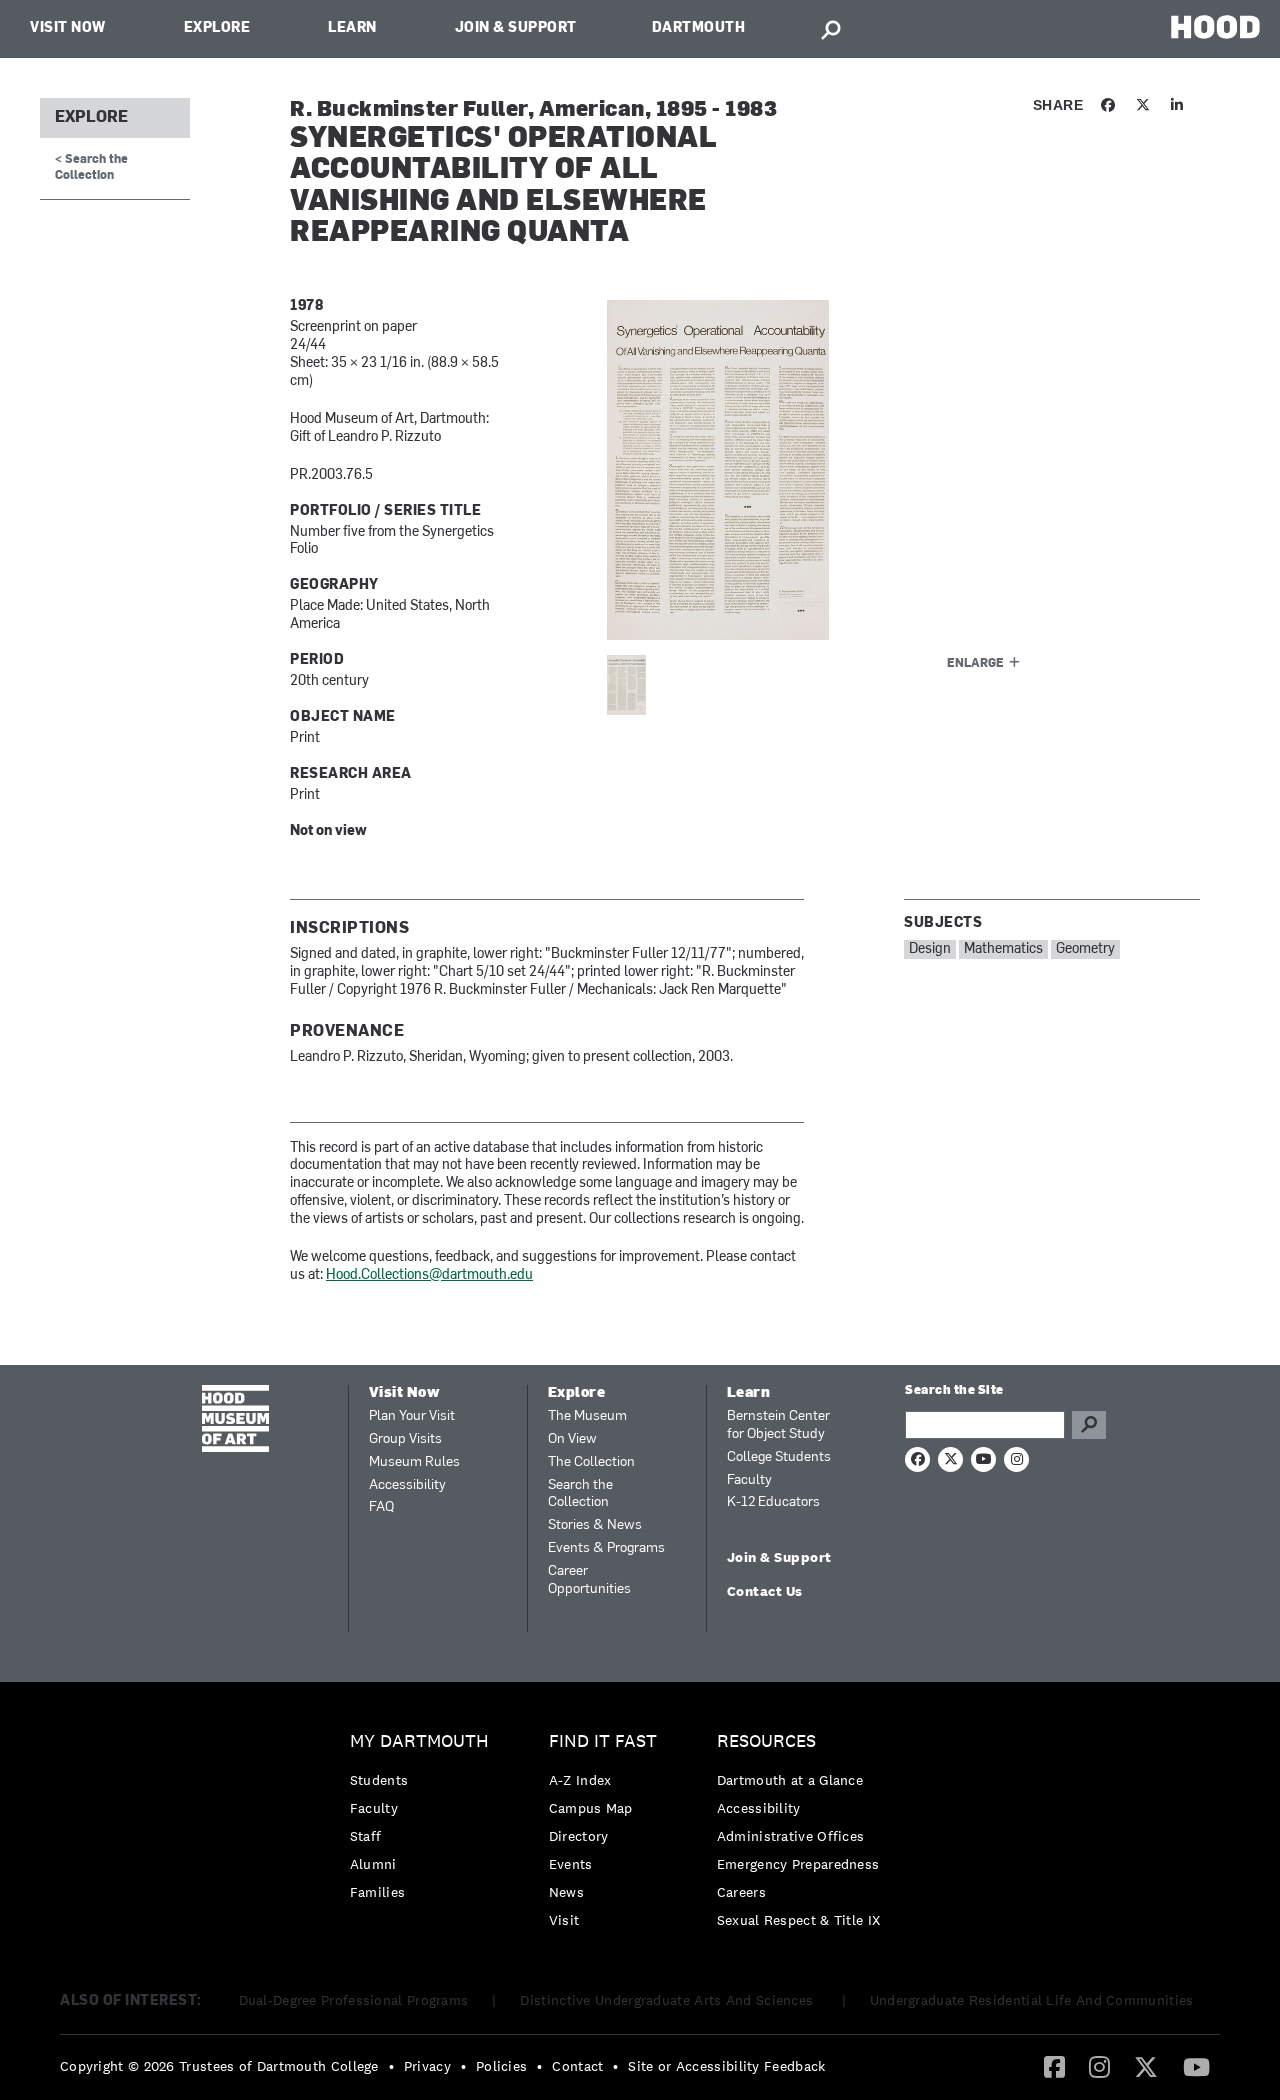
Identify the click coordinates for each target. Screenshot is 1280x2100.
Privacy (427, 2066)
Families (377, 1892)
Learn (352, 28)
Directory (579, 1836)
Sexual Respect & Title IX (799, 1920)
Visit (564, 1920)
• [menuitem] (391, 2066)
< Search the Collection (91, 167)
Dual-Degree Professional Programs (354, 2000)
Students (379, 1780)
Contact (577, 2066)
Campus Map (591, 1808)
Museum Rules (414, 1462)
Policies (501, 2066)
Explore (217, 28)
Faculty (749, 1480)
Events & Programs (606, 1548)
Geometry (1085, 949)
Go (1089, 1425)
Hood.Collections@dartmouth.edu (429, 1275)
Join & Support (516, 28)
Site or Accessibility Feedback (726, 2066)
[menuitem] (424, 1821)
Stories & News (595, 1525)
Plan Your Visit (412, 1416)
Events (571, 1864)
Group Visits (405, 1439)
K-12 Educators (773, 1502)
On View (572, 1439)
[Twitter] (1146, 2066)
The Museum (587, 1416)
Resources (766, 1741)
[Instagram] (1099, 2066)
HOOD (1215, 26)
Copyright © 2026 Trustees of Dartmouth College (219, 2066)
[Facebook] (1054, 2066)
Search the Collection (580, 1494)
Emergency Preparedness (798, 1864)
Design (930, 949)
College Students (779, 1457)
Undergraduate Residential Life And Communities (1032, 2000)
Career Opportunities (589, 1580)
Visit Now (68, 28)
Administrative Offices (791, 1836)
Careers (741, 1892)
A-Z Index (580, 1780)
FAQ (381, 1507)
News (566, 1892)
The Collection (591, 1462)
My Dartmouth (419, 1741)
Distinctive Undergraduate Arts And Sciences (668, 2000)
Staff (366, 1836)
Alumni (373, 1864)
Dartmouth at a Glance (790, 1780)
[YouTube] (1196, 2066)
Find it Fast (603, 1741)
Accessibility (407, 1485)
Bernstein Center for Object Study (778, 1425)
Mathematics (1003, 949)
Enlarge (975, 664)
